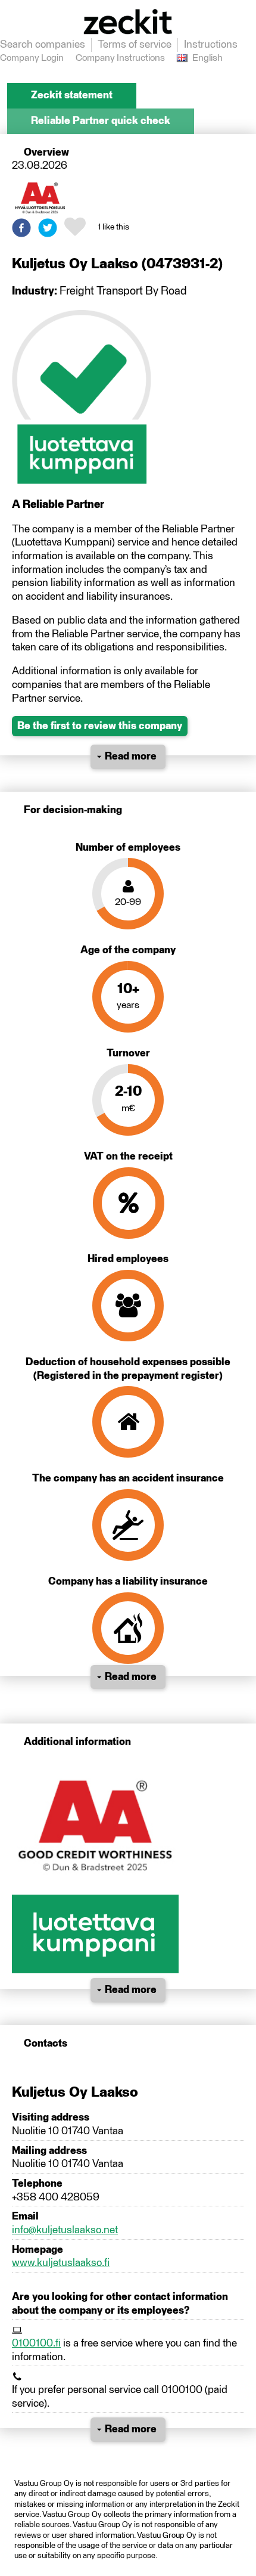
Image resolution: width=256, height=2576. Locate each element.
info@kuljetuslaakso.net (65, 2230)
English (207, 58)
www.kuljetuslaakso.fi (61, 2263)
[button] (21, 228)
